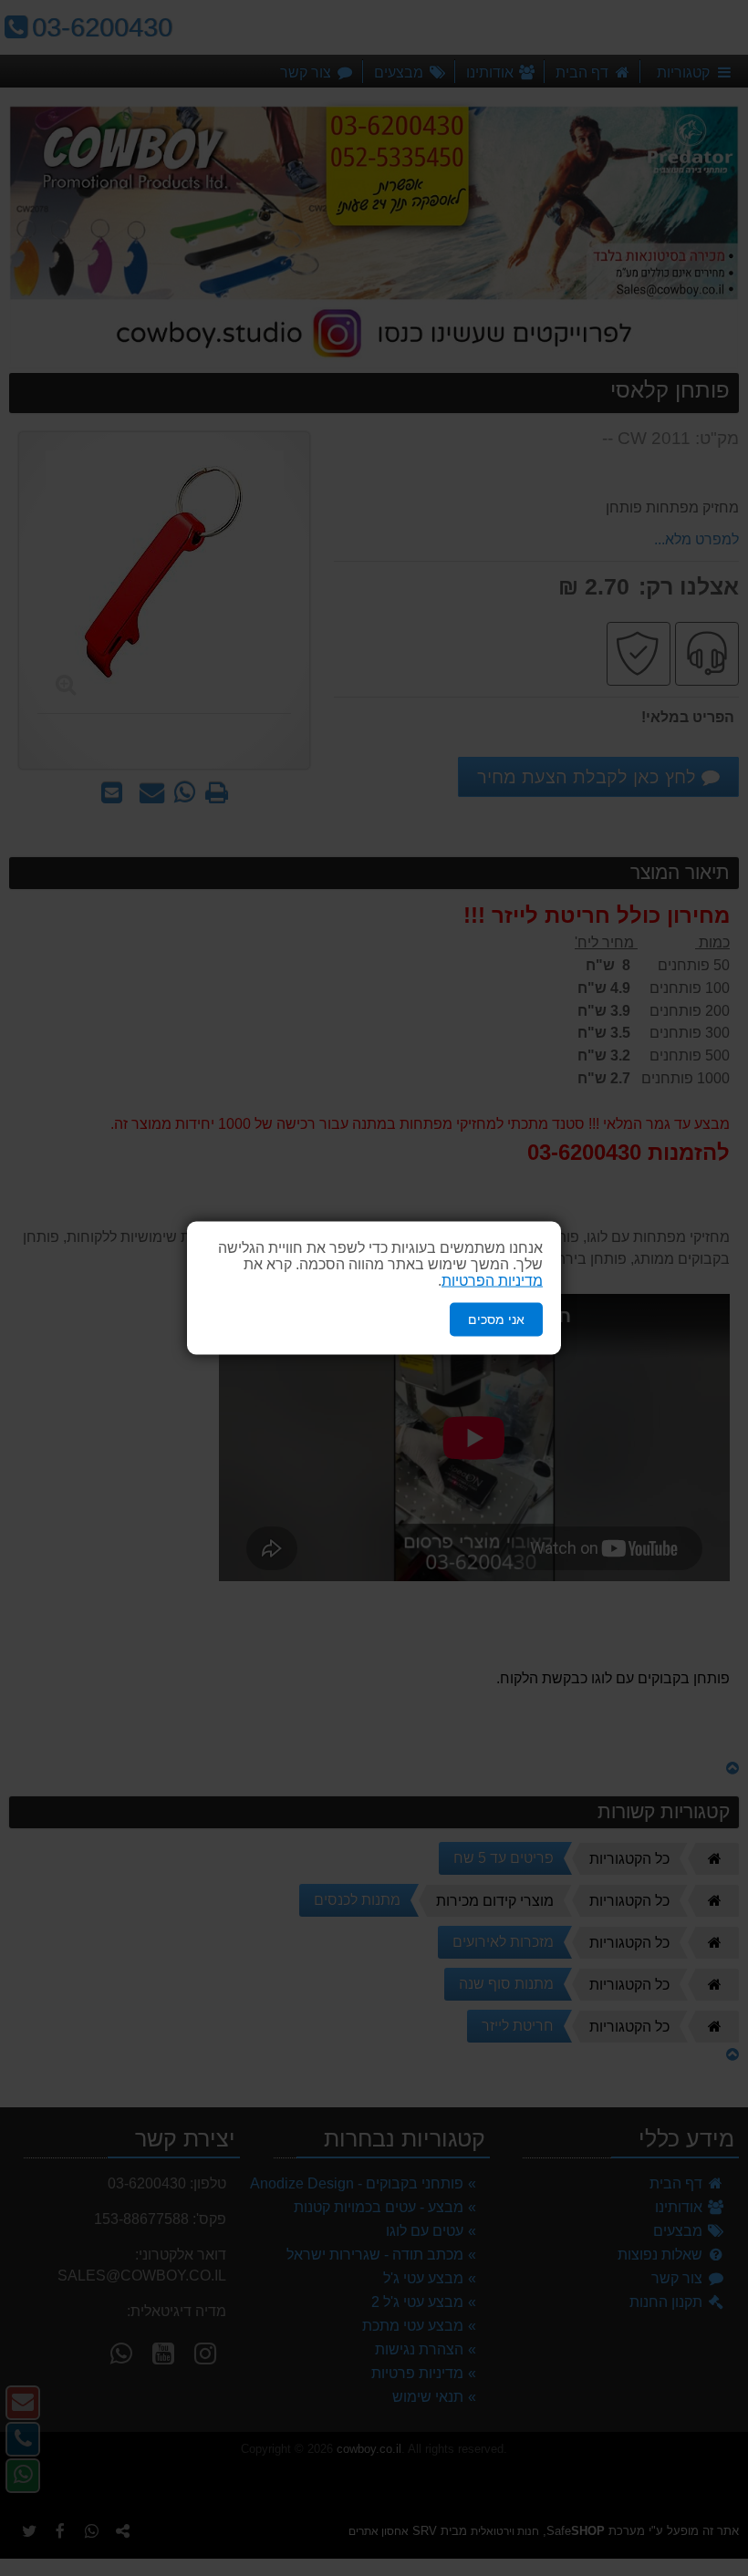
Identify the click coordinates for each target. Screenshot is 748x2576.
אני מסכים (496, 1319)
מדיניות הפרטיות (492, 1281)
